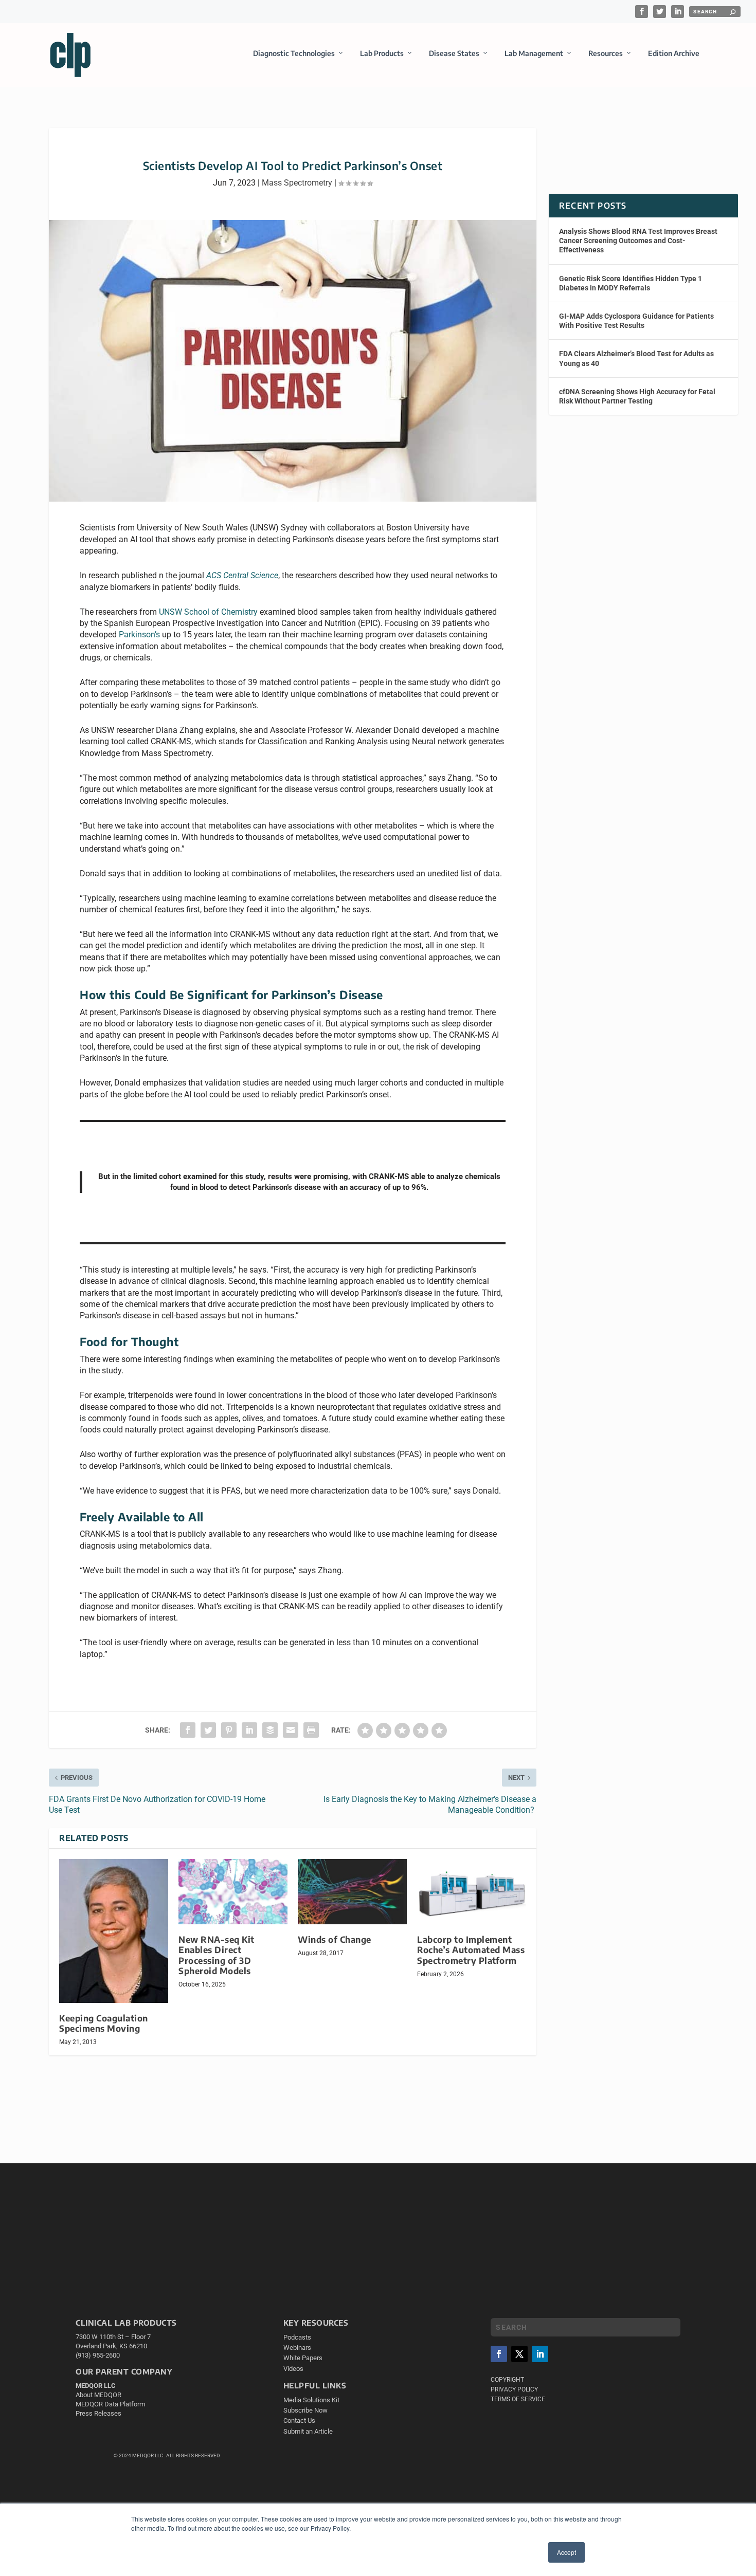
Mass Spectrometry (297, 183)
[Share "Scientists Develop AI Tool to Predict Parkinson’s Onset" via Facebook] (188, 1730)
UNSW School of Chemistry (208, 612)
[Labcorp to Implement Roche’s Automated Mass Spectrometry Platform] (472, 1892)
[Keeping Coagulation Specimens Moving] (114, 1931)
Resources (606, 53)
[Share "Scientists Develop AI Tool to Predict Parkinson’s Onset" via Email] (291, 1730)
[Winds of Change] (352, 1892)
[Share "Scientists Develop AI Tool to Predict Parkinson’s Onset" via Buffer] (270, 1730)
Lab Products (382, 53)
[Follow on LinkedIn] (540, 2354)
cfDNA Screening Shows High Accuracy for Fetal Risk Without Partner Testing (637, 396)
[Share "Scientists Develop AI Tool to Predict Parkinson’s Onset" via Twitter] (208, 1730)
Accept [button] (566, 2552)
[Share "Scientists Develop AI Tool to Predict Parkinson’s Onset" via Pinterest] (229, 1730)
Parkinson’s (139, 634)
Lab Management (534, 53)
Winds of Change (335, 1939)
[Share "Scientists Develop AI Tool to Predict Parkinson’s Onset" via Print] (311, 1730)
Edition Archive (674, 53)
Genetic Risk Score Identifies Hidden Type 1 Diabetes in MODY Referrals (631, 283)
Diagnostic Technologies (294, 53)
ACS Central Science (242, 575)
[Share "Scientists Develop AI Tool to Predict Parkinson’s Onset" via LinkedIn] (249, 1730)
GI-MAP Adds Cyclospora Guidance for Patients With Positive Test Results (636, 321)
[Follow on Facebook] (499, 2354)
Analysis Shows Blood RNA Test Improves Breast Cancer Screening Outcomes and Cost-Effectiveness (638, 241)
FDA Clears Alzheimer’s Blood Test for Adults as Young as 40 (636, 358)
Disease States (454, 53)
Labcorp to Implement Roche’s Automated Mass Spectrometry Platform (471, 1950)
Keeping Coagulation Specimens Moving (104, 2023)
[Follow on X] (519, 2354)
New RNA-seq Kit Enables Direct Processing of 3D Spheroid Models (217, 1955)
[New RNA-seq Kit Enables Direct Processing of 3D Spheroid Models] (233, 1892)
